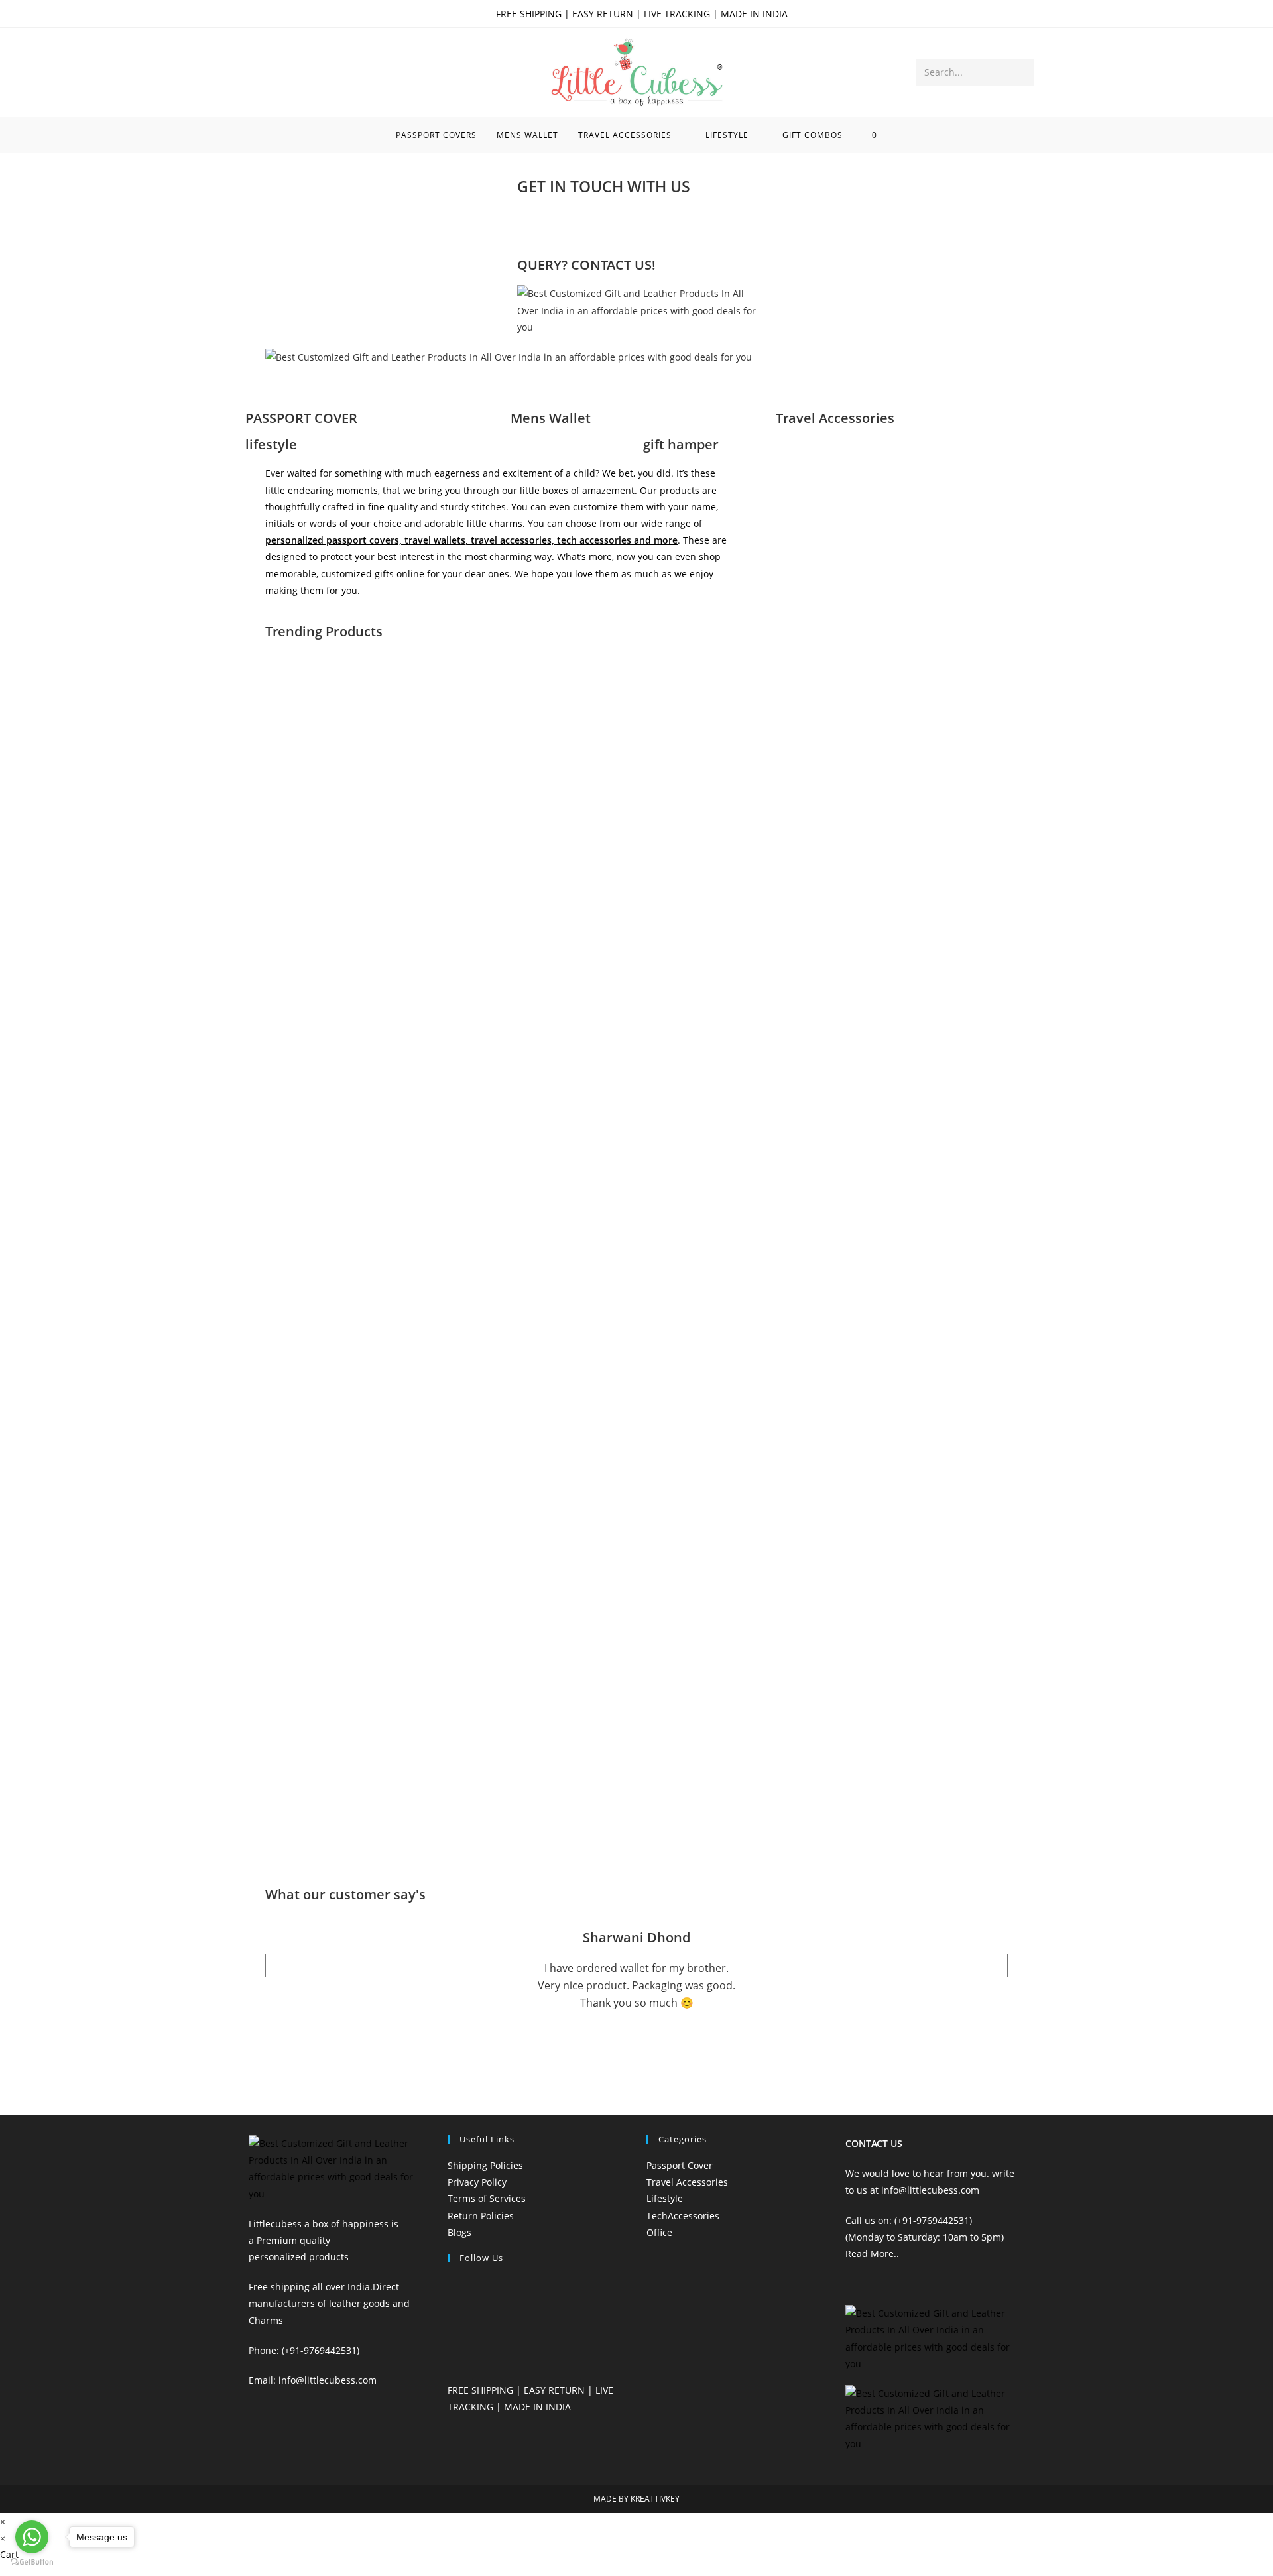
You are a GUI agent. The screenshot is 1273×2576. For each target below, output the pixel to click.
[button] (636, 374)
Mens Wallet (551, 418)
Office (659, 2232)
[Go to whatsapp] (32, 2537)
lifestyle (271, 444)
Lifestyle (665, 2198)
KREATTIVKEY (655, 2499)
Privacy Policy (477, 2182)
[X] (451, 2287)
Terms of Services (487, 2198)
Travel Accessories (835, 418)
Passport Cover (680, 2165)
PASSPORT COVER (301, 418)
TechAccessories (683, 2216)
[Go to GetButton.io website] (32, 2562)
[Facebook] (534, 224)
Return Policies (481, 2216)
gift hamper (681, 444)
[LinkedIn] (451, 2357)
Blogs (459, 2232)
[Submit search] (1022, 72)
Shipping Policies (485, 2165)
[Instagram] (570, 224)
